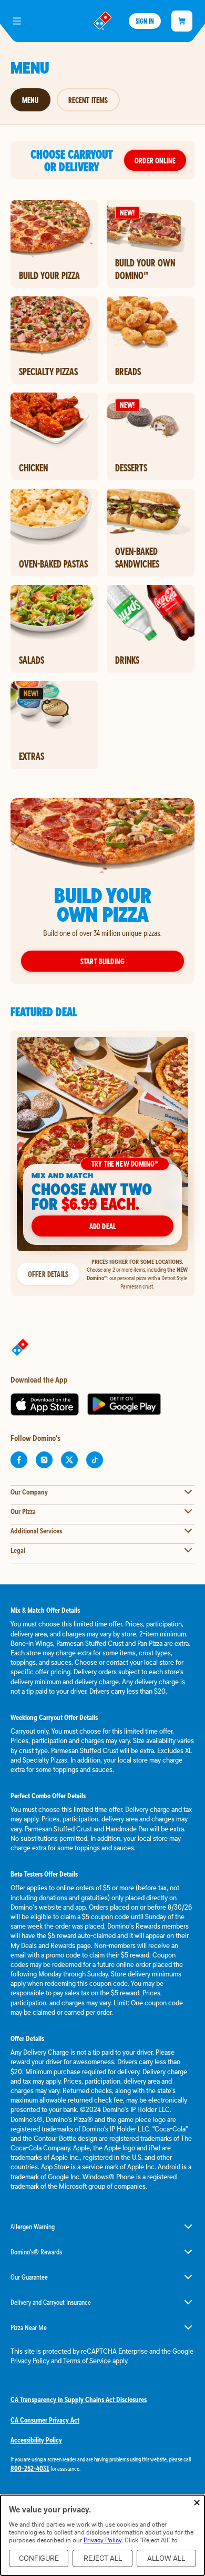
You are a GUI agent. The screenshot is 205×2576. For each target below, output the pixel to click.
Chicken (33, 468)
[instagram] (44, 1460)
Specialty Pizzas (48, 372)
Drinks (127, 660)
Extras (32, 756)
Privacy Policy (30, 2361)
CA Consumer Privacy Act (45, 2420)
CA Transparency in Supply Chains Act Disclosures (79, 2399)
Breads (128, 372)
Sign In (145, 21)
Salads (32, 660)
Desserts (131, 468)
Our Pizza (23, 1511)
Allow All (166, 2558)
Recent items (88, 100)
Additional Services (36, 1531)
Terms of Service (87, 2361)
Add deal (102, 1226)
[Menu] (17, 21)
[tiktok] (95, 1460)
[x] (69, 1460)
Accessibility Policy (36, 2440)
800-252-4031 (30, 2468)
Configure (39, 2558)
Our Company (29, 1492)
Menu (30, 100)
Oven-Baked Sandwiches (137, 558)
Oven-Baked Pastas (53, 564)
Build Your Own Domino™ (145, 269)
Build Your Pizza (49, 275)
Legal (18, 1550)
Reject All (103, 2558)
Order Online (155, 160)
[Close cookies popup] (197, 2503)
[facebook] (19, 1460)
